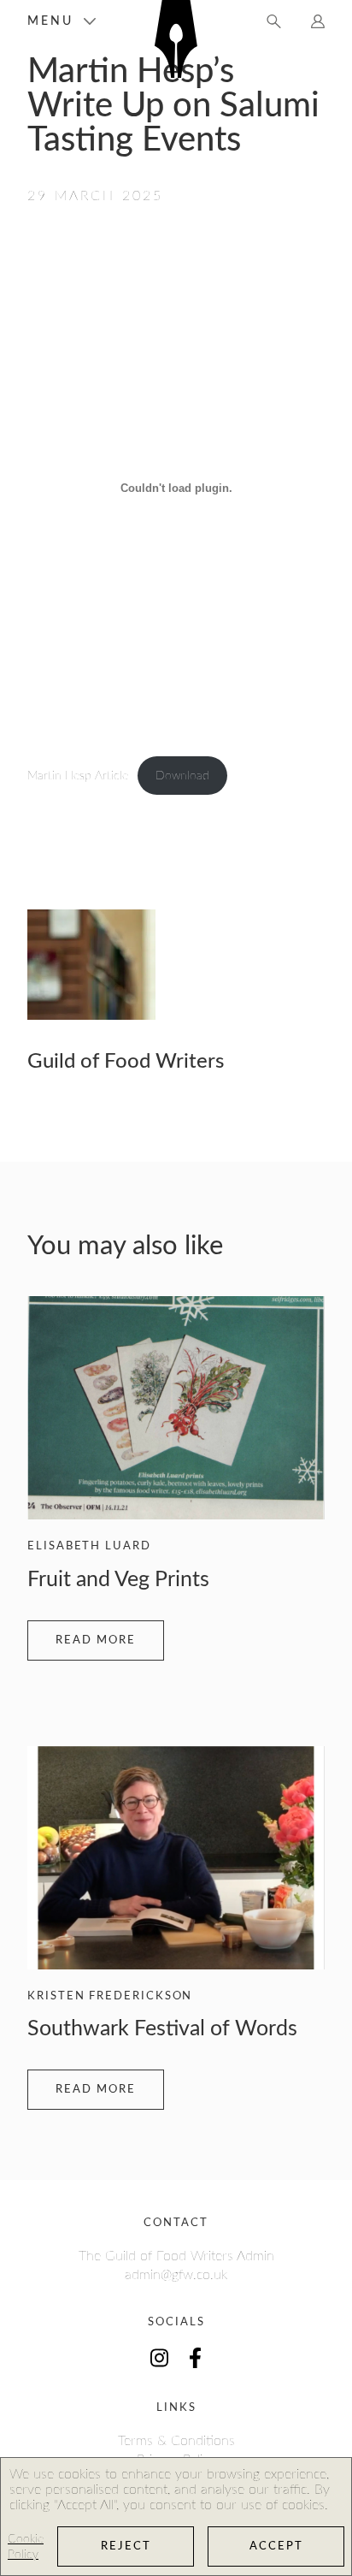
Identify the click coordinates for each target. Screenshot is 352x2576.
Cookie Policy (26, 2547)
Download (182, 776)
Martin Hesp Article (78, 776)
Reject (126, 2546)
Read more (96, 1640)
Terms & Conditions (176, 2441)
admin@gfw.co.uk (176, 2275)
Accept (276, 2546)
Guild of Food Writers (126, 1062)
